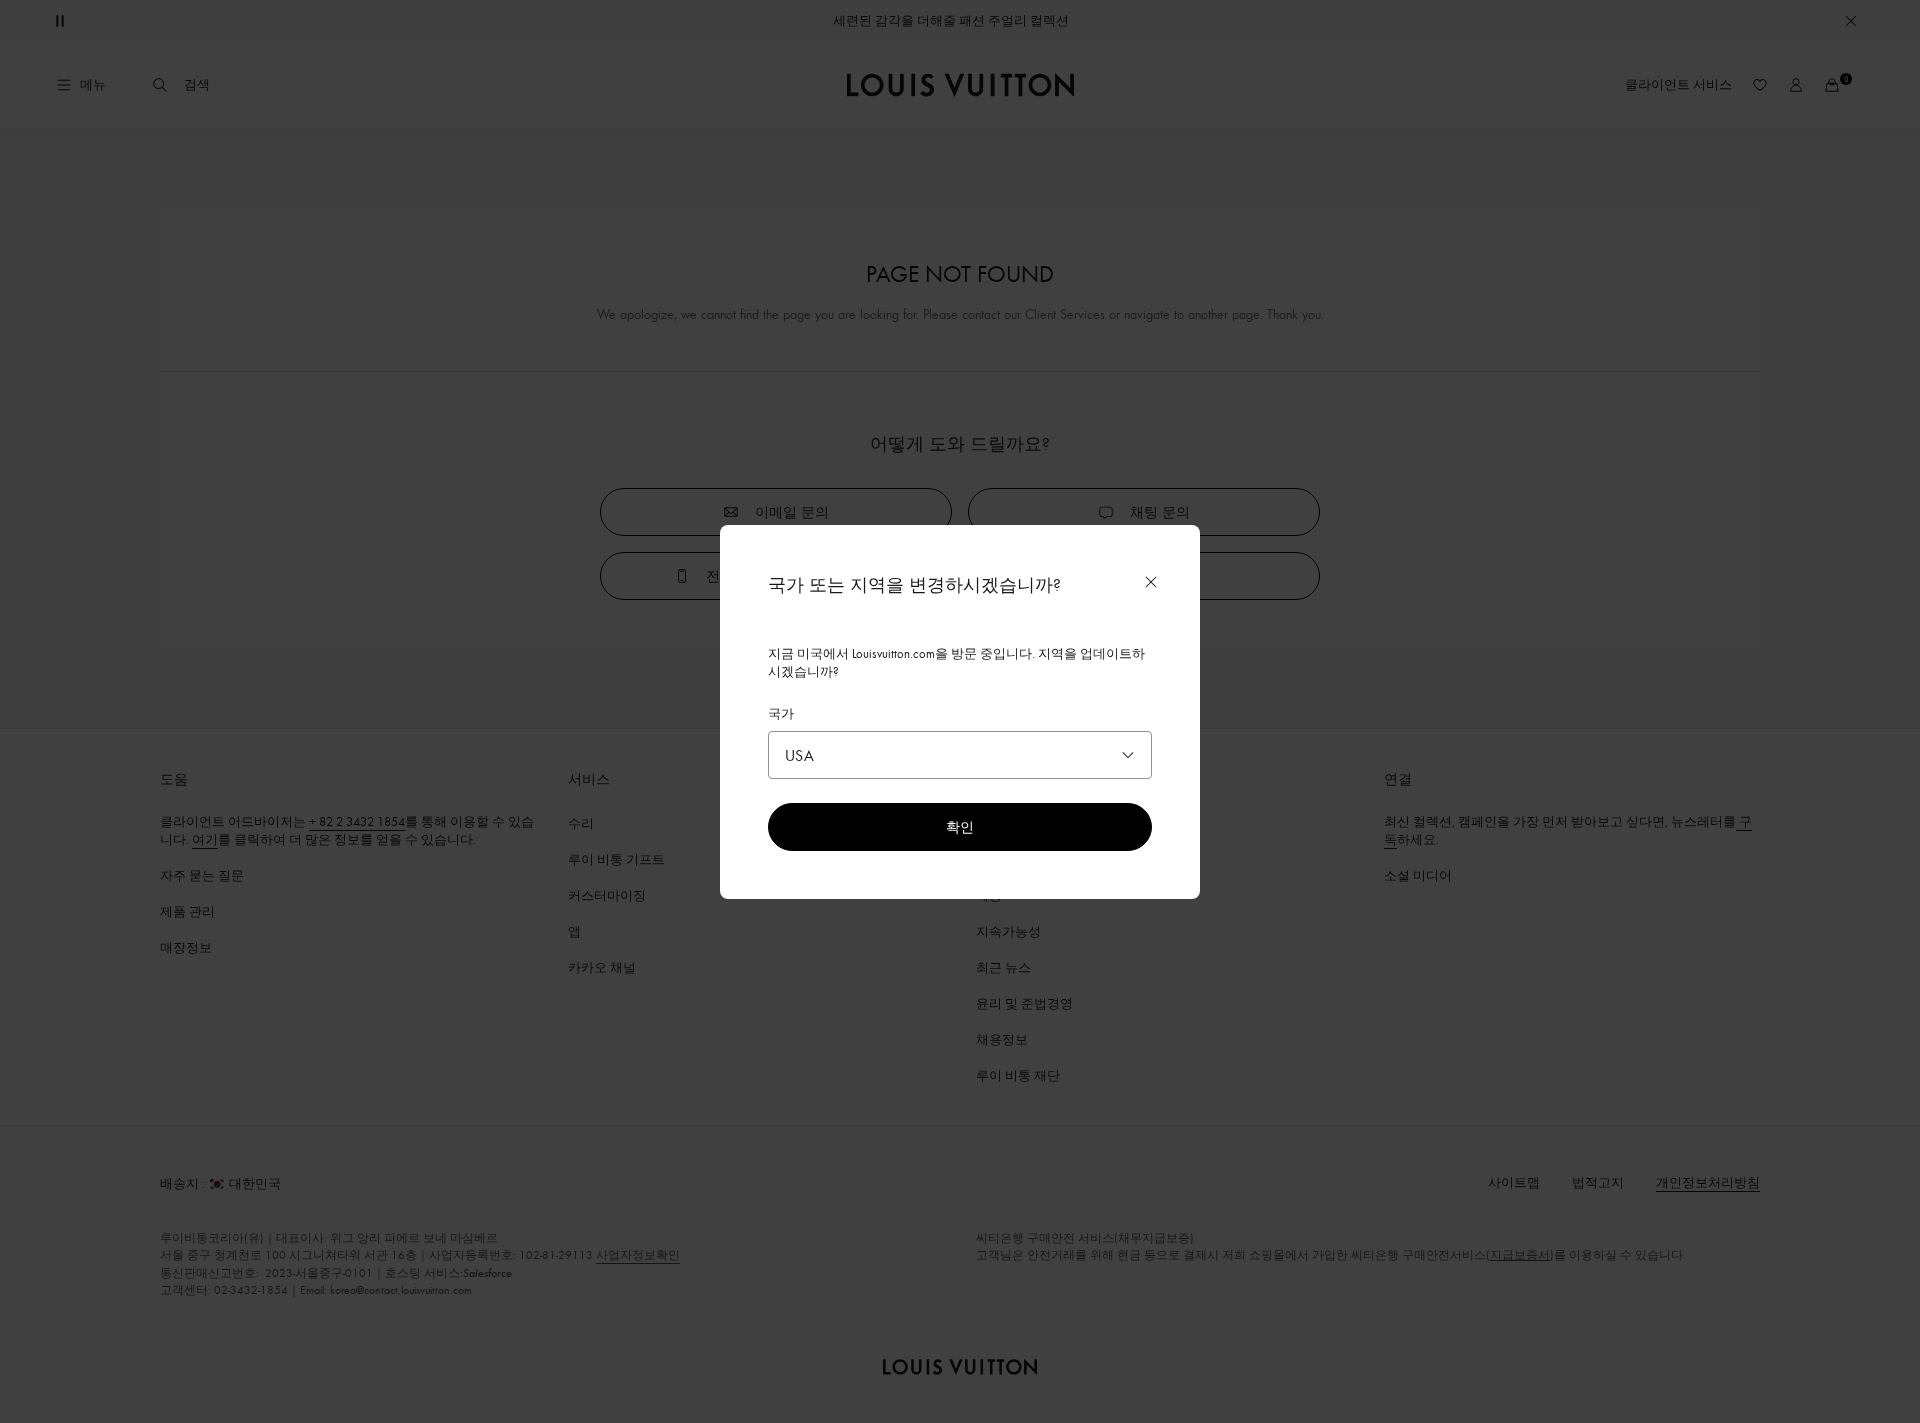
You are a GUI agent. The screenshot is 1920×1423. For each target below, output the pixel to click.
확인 (960, 826)
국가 (781, 713)
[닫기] (1151, 582)
